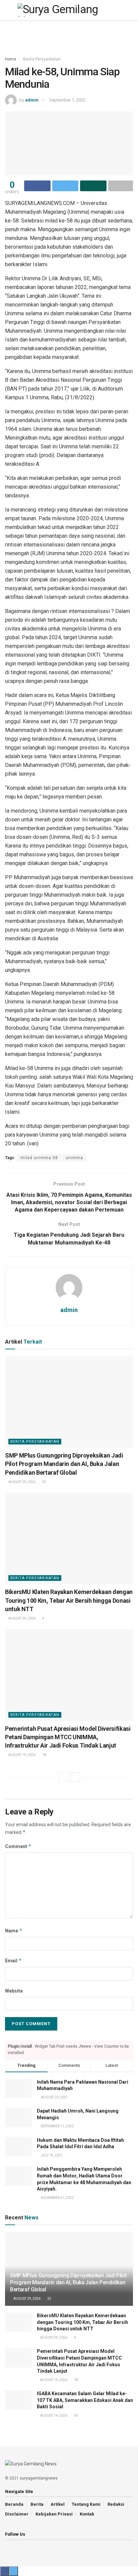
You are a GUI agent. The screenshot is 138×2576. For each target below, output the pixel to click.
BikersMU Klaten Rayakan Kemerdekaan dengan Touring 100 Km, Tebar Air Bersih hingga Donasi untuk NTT (69, 1600)
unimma (74, 1158)
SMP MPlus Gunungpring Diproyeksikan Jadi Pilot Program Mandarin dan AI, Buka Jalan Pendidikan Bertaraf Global (64, 1464)
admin (32, 100)
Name (14, 1931)
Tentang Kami (86, 2504)
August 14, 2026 (53, 2416)
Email (13, 1960)
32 (44, 1482)
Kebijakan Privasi (54, 2514)
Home (11, 59)
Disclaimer (17, 2514)
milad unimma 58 (39, 1158)
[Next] (75, 1777)
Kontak (87, 2514)
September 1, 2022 (67, 100)
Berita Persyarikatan (42, 59)
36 (76, 2416)
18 (44, 1755)
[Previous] (63, 1777)
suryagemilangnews (39, 2478)
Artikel (58, 2504)
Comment (18, 1846)
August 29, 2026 (22, 1482)
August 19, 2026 (22, 1755)
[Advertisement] (69, 35)
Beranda (14, 2504)
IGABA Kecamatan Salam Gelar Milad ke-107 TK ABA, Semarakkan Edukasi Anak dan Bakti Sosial (85, 2400)
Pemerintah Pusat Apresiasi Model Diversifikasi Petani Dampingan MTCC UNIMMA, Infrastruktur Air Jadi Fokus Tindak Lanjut (68, 1737)
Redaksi (116, 2504)
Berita (37, 2504)
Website (14, 1991)
